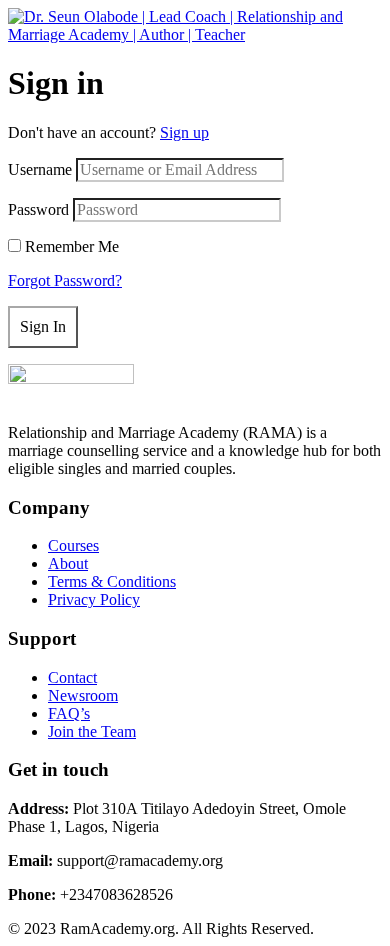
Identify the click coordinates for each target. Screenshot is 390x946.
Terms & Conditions (112, 581)
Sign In (43, 326)
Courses (73, 545)
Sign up (184, 132)
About (68, 563)
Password (38, 209)
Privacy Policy (94, 599)
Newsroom (83, 695)
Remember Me (72, 246)
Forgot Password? (65, 280)
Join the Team (92, 731)
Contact (72, 677)
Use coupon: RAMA (193, 77)
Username (40, 169)
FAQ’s (69, 713)
